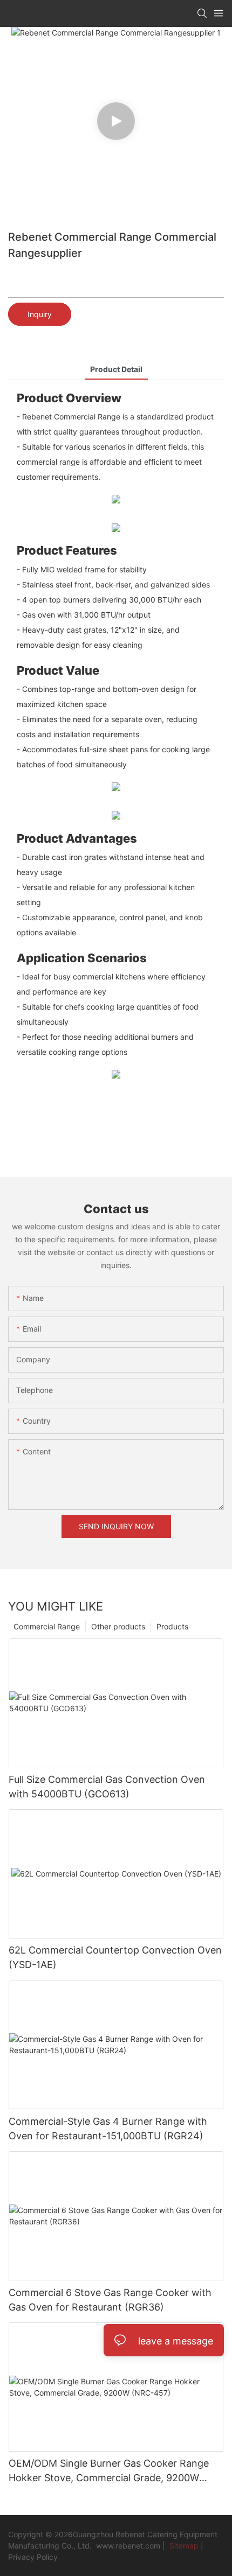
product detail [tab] (116, 369)
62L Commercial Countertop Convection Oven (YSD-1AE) (115, 1957)
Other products (118, 1626)
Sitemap (183, 2546)
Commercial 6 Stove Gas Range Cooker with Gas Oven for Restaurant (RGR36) (110, 2300)
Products (172, 1626)
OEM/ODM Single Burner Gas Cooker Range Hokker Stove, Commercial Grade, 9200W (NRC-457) (109, 2471)
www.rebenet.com (128, 2546)
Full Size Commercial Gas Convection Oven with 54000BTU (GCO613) (107, 1787)
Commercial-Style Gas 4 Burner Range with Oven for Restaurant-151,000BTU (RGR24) (108, 2129)
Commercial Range (47, 1626)
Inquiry (40, 314)
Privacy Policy (33, 2557)
